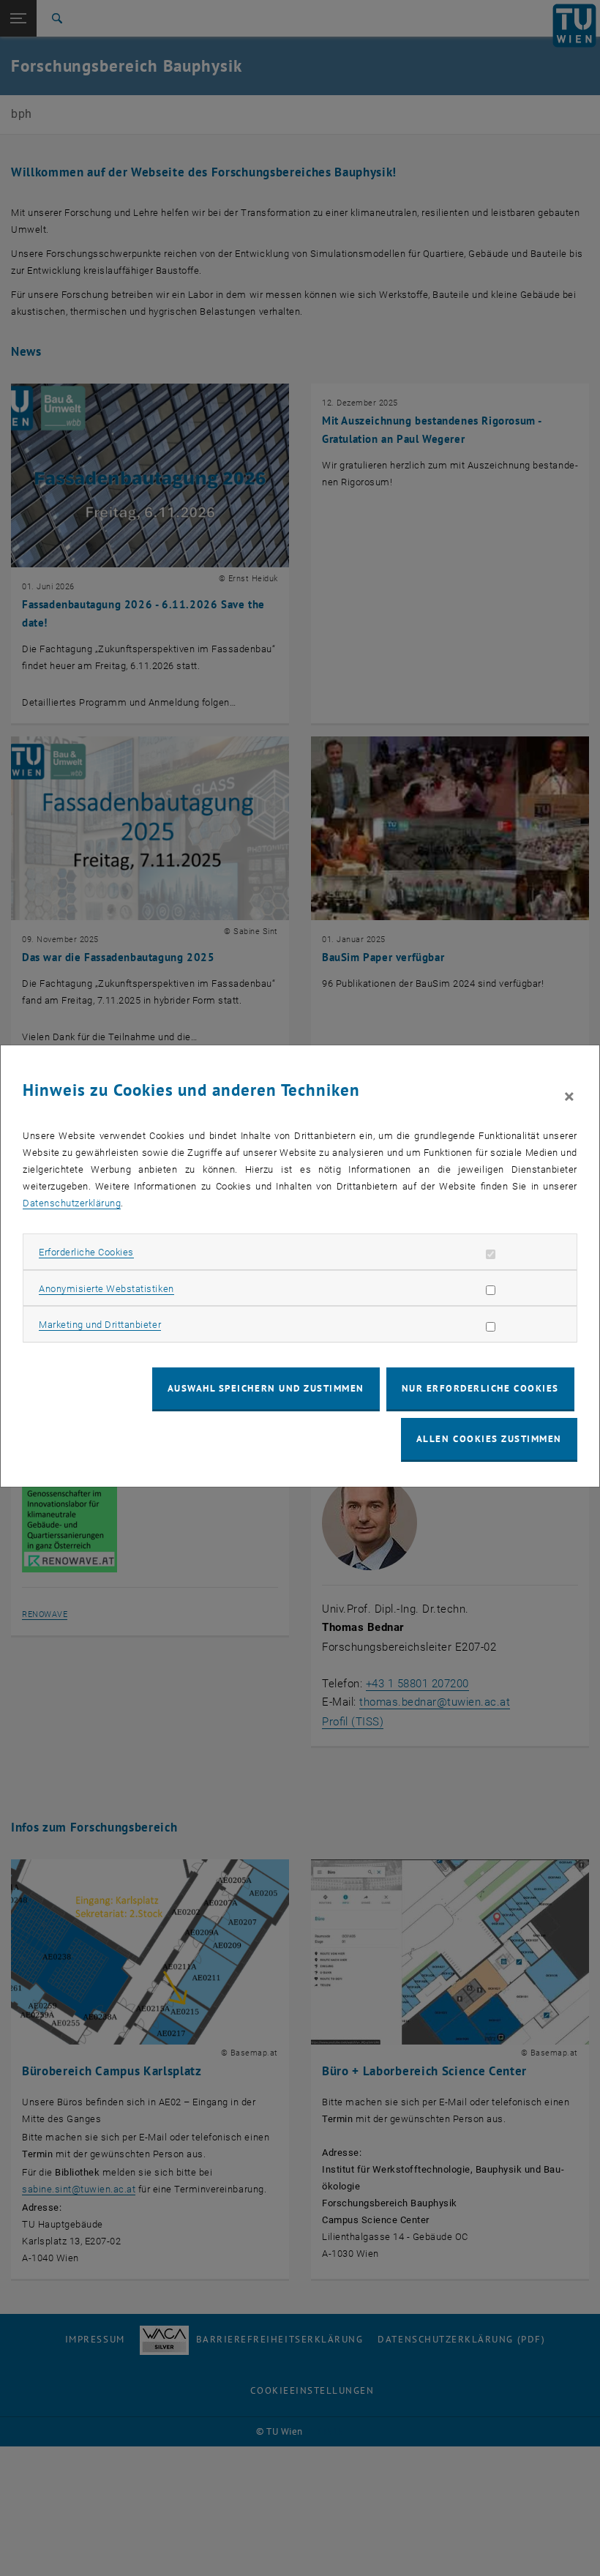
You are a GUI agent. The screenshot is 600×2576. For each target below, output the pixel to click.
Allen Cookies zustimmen (489, 1439)
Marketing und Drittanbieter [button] (100, 1325)
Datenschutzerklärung (72, 1203)
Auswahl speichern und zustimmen (266, 1388)
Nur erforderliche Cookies (480, 1388)
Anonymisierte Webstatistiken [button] (106, 1289)
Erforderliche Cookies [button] (86, 1252)
